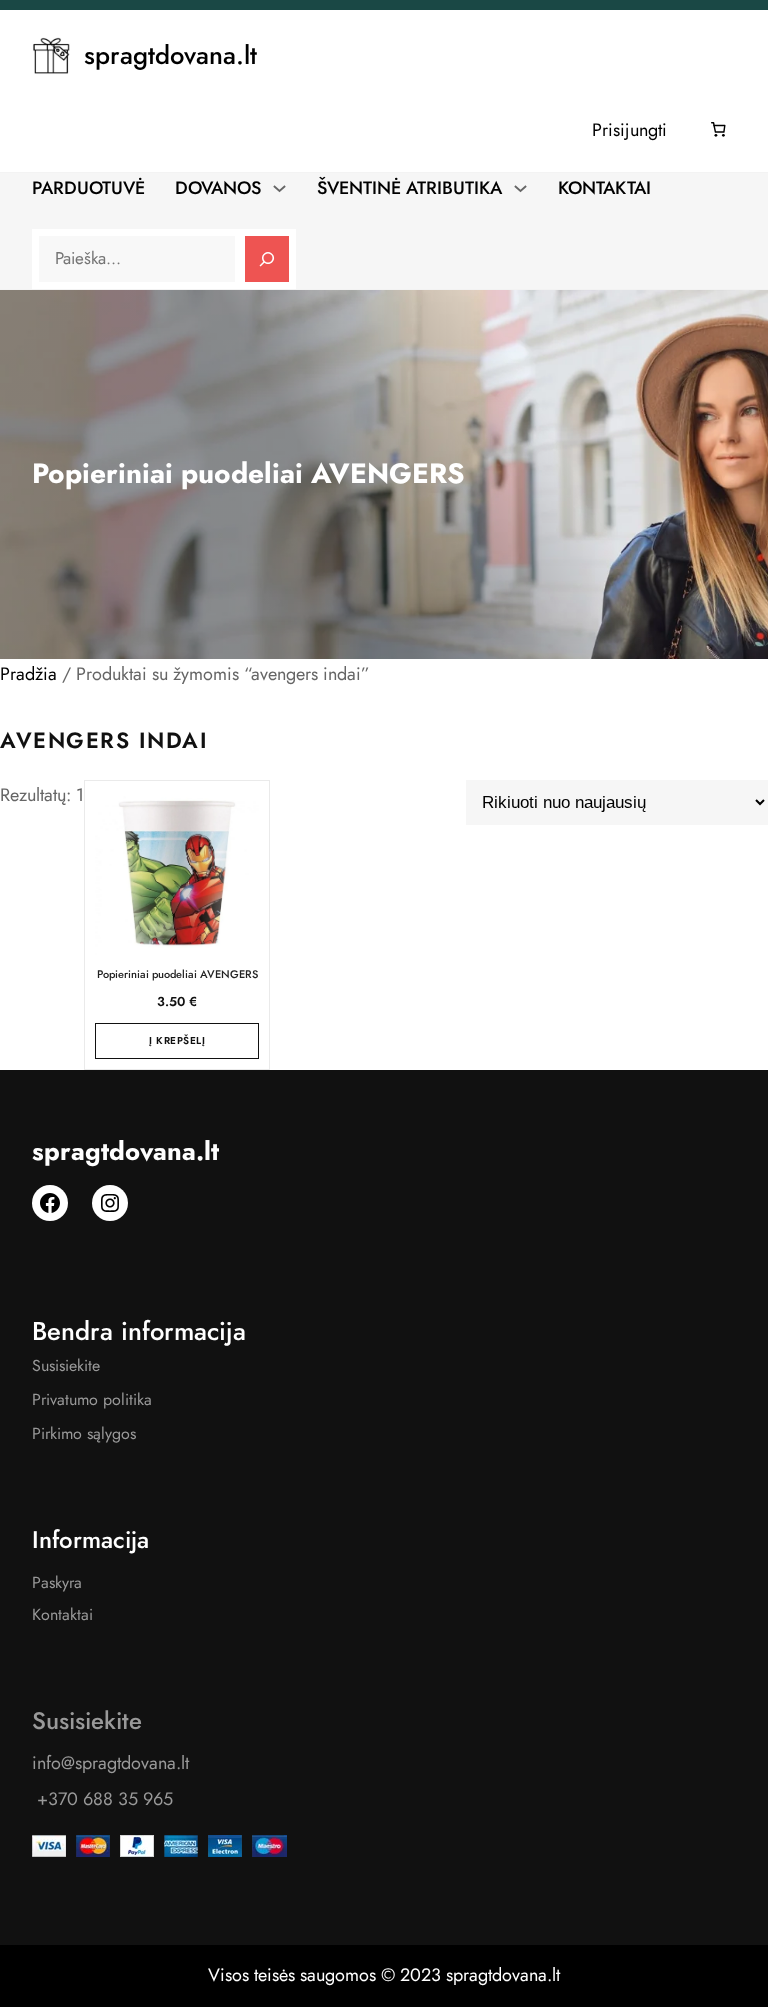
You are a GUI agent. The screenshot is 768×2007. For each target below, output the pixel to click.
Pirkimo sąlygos (84, 1433)
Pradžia (28, 674)
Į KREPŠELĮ (177, 1040)
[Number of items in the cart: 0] (719, 130)
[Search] (267, 259)
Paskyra (57, 1582)
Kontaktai (62, 1614)
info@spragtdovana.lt (110, 1763)
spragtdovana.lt (170, 55)
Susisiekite (66, 1365)
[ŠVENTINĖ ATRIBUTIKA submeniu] (520, 187)
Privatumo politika (92, 1399)
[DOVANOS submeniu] (279, 187)
